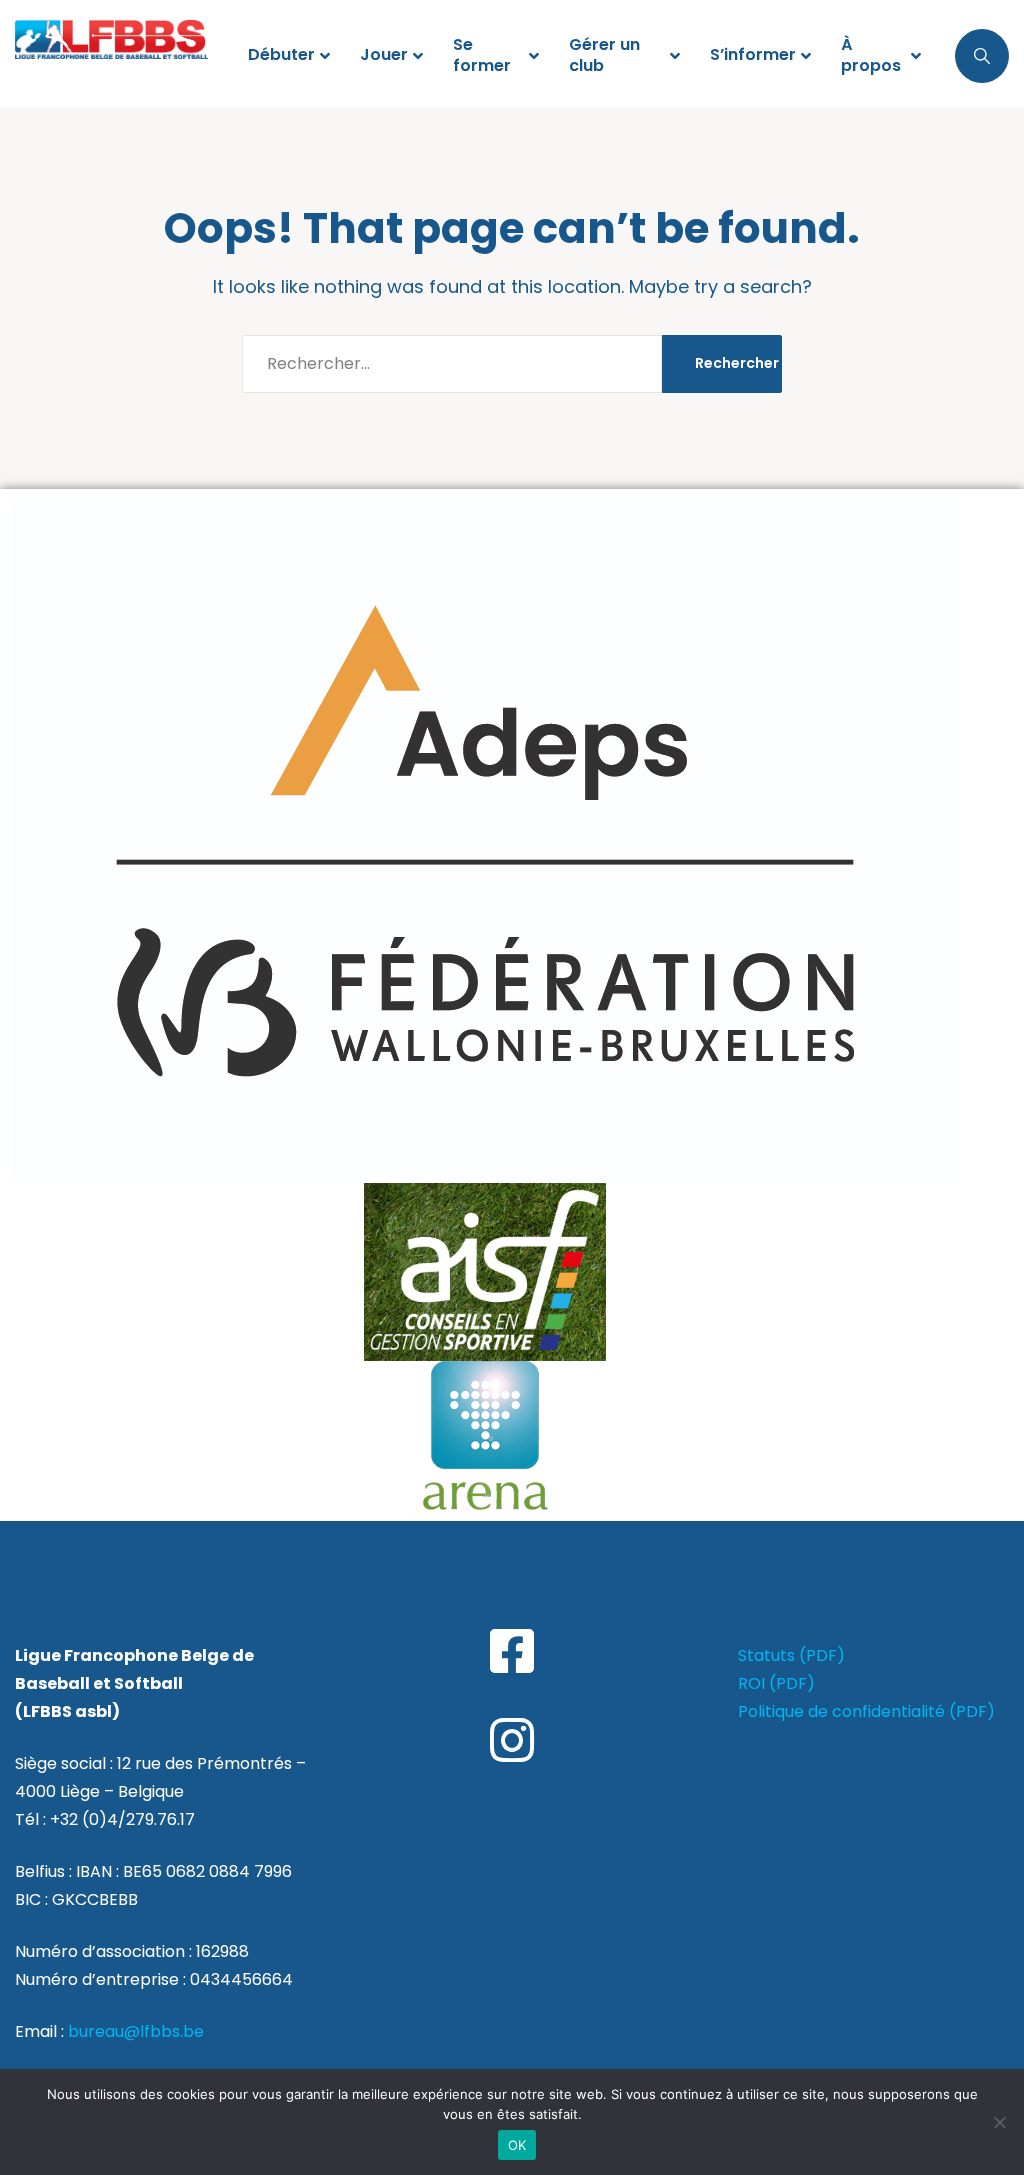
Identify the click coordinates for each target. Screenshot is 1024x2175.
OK (517, 2145)
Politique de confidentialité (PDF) (866, 1711)
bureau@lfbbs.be (136, 2031)
